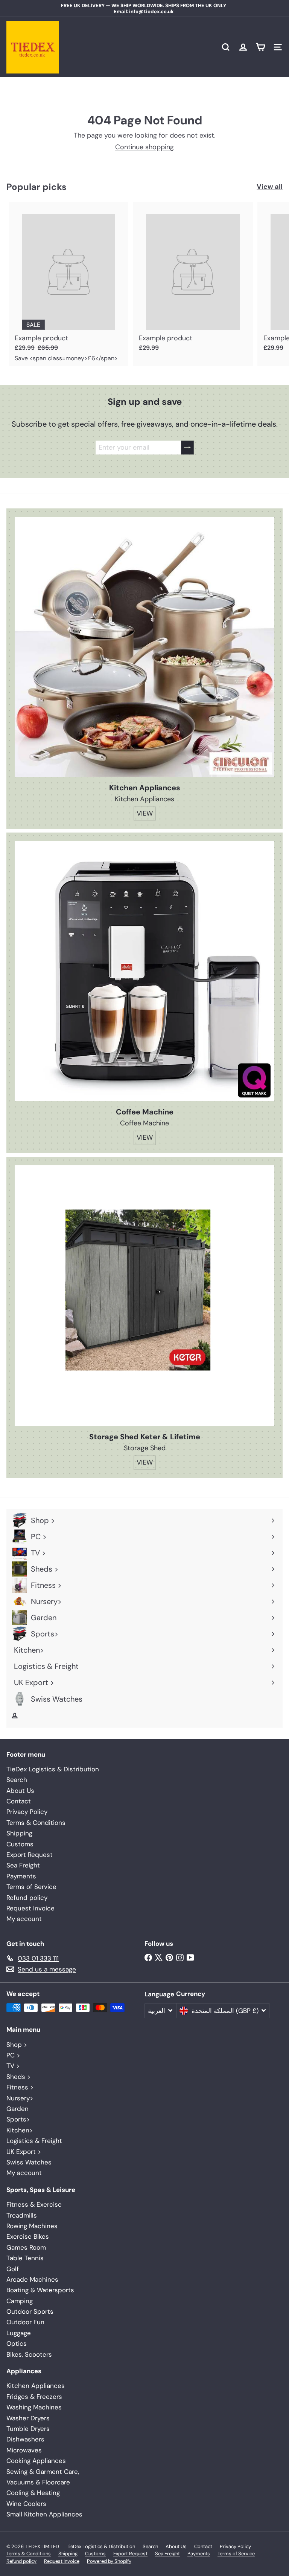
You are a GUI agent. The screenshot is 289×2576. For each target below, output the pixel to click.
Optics (17, 2343)
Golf (13, 2269)
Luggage (19, 2333)
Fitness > (20, 2087)
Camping (20, 2301)
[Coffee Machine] (144, 971)
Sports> (18, 2119)
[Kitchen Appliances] (144, 647)
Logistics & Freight (34, 2141)
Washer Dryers (28, 2418)
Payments (21, 1876)
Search (17, 1780)
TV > (13, 2066)
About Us (20, 1791)
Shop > (17, 2045)
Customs (20, 1844)
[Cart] (260, 47)
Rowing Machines (32, 2226)
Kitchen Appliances (36, 2386)
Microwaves (24, 2450)
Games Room (26, 2247)
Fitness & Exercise (34, 2204)
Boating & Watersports (40, 2290)
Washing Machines (34, 2407)
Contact (19, 1801)
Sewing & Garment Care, (43, 2472)
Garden (17, 2109)
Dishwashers (25, 2439)
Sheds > (18, 2077)
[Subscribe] (187, 448)
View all (270, 187)
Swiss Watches (29, 2162)
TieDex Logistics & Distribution (53, 1769)
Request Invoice (30, 1908)
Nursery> (20, 2098)
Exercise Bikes (28, 2236)
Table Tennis (25, 2258)
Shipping (19, 1833)
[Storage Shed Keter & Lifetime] (144, 1296)
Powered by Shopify (109, 2561)
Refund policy (27, 1898)
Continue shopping (144, 147)
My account (24, 1919)
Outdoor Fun (25, 2322)
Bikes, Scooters (29, 2354)
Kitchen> (20, 2130)
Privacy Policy (27, 1812)
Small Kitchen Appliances (44, 2514)
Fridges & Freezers (34, 2397)
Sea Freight (23, 1865)
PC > (13, 2055)
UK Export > (24, 2152)
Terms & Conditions (36, 1823)
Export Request (30, 1855)
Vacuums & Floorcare (38, 2482)
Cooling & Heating (33, 2493)
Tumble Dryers (28, 2429)
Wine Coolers (26, 2504)
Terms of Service (31, 1887)
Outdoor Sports (30, 2311)
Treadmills (22, 2215)
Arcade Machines (32, 2279)
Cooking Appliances (36, 2461)
